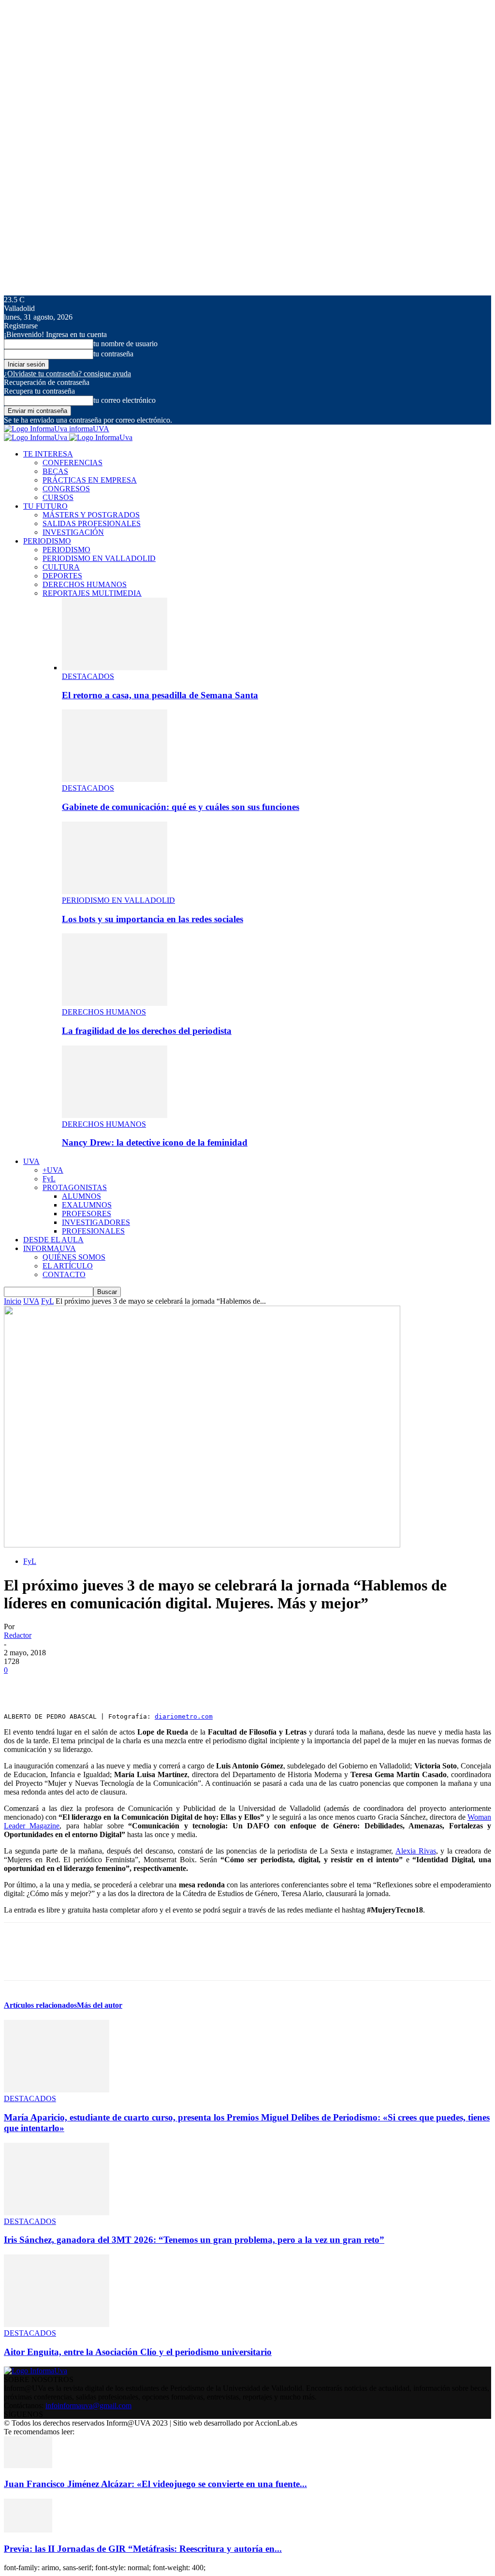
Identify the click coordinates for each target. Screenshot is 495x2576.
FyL (49, 1179)
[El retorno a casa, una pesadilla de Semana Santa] (115, 668)
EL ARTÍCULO (68, 1266)
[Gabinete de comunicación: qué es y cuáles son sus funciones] (115, 779)
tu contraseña (113, 354)
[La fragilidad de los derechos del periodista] (115, 1003)
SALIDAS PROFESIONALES (92, 523)
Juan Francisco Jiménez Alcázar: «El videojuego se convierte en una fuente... (155, 2484)
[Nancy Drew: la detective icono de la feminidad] (115, 1115)
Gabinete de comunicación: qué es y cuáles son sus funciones (181, 807)
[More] (160, 1685)
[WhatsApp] (124, 1685)
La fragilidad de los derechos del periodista (147, 1031)
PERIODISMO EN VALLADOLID (99, 558)
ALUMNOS (81, 1196)
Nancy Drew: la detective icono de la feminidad (155, 1142)
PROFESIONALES (93, 1231)
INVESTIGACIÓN (73, 532)
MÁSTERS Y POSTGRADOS (91, 515)
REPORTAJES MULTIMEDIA (92, 593)
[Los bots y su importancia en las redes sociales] (115, 891)
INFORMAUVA (50, 1248)
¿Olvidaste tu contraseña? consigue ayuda (67, 374)
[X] (55, 1685)
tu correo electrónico (124, 400)
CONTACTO (64, 1274)
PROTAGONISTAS (75, 1187)
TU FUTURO (45, 506)
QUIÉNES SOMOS (74, 1257)
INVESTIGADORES (96, 1222)
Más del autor (100, 2005)
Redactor (18, 1635)
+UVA (53, 1170)
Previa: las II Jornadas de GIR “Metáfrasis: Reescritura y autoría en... (143, 2549)
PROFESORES (87, 1214)
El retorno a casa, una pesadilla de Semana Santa (160, 695)
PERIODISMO (47, 541)
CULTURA (61, 567)
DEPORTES (62, 576)
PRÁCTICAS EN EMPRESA (90, 480)
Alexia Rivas (416, 1851)
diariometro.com (184, 1716)
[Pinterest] (89, 1685)
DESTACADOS (88, 676)
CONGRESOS (66, 489)
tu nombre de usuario (125, 344)
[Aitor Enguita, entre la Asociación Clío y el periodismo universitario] (57, 2324)
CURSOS (58, 497)
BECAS (55, 471)
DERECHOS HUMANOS (85, 584)
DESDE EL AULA (53, 1240)
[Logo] (36, 437)
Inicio (13, 1301)
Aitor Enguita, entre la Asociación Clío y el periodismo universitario (138, 2352)
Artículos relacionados (40, 2005)
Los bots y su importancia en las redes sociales (153, 919)
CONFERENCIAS (73, 463)
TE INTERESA (48, 454)
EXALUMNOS (87, 1205)
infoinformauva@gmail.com (88, 2406)
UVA (31, 1161)
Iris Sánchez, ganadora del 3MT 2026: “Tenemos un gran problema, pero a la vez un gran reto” (194, 2240)
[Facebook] (20, 1685)
